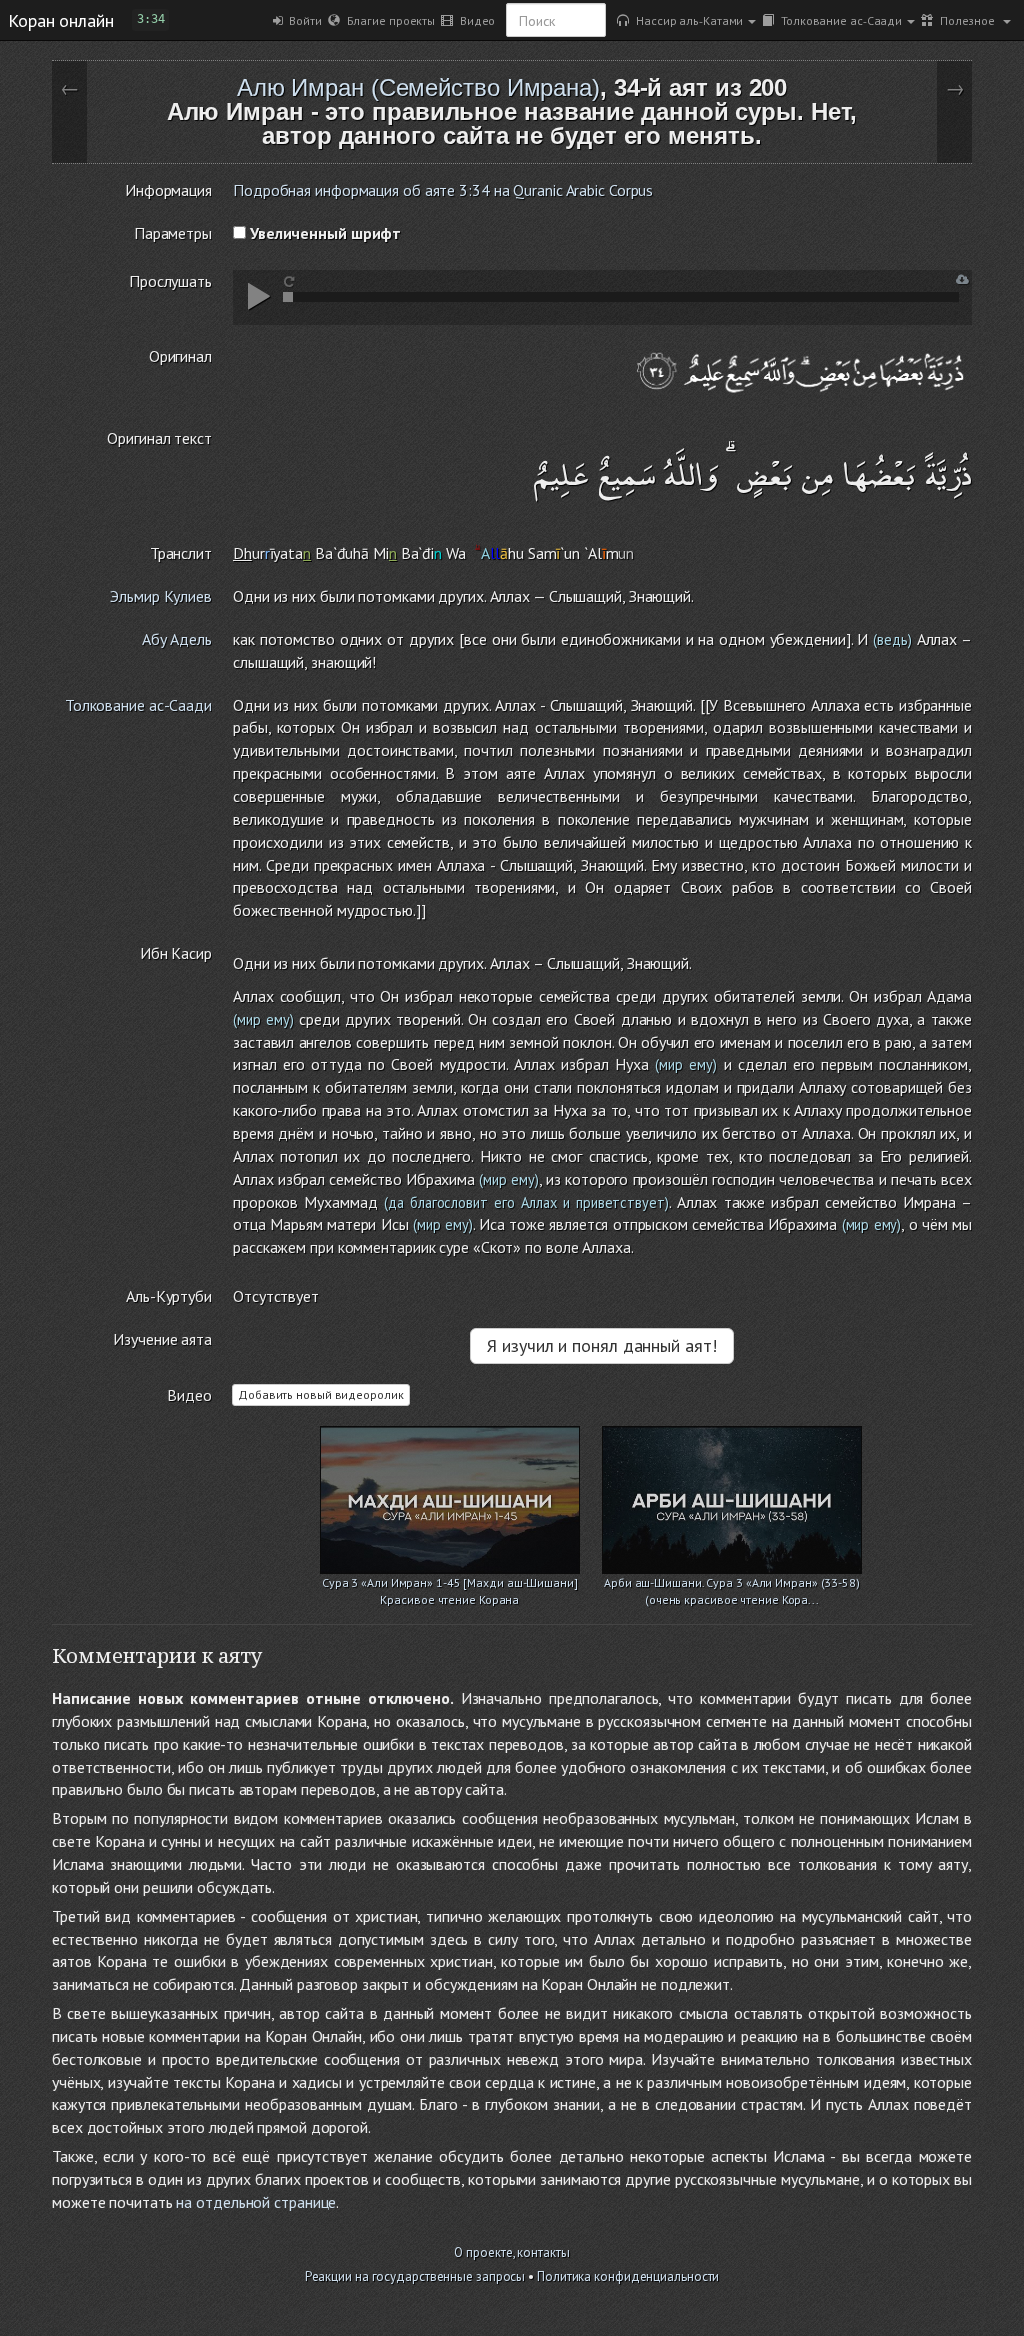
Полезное (965, 20)
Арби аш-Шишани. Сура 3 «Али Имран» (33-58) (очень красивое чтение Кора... (732, 1584)
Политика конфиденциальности (628, 2276)
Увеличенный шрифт (323, 233)
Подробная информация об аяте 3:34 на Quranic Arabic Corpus (443, 190)
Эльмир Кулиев (161, 596)
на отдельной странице (256, 2202)
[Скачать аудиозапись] (962, 279)
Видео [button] (474, 20)
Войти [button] (302, 20)
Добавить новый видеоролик (321, 1394)
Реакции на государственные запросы (415, 2276)
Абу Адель (177, 639)
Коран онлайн (61, 20)
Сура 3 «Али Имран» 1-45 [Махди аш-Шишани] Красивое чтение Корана (450, 1584)
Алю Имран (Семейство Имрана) (418, 87)
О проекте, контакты (511, 2252)
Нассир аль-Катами (686, 20)
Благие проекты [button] (387, 20)
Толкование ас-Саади (838, 20)
